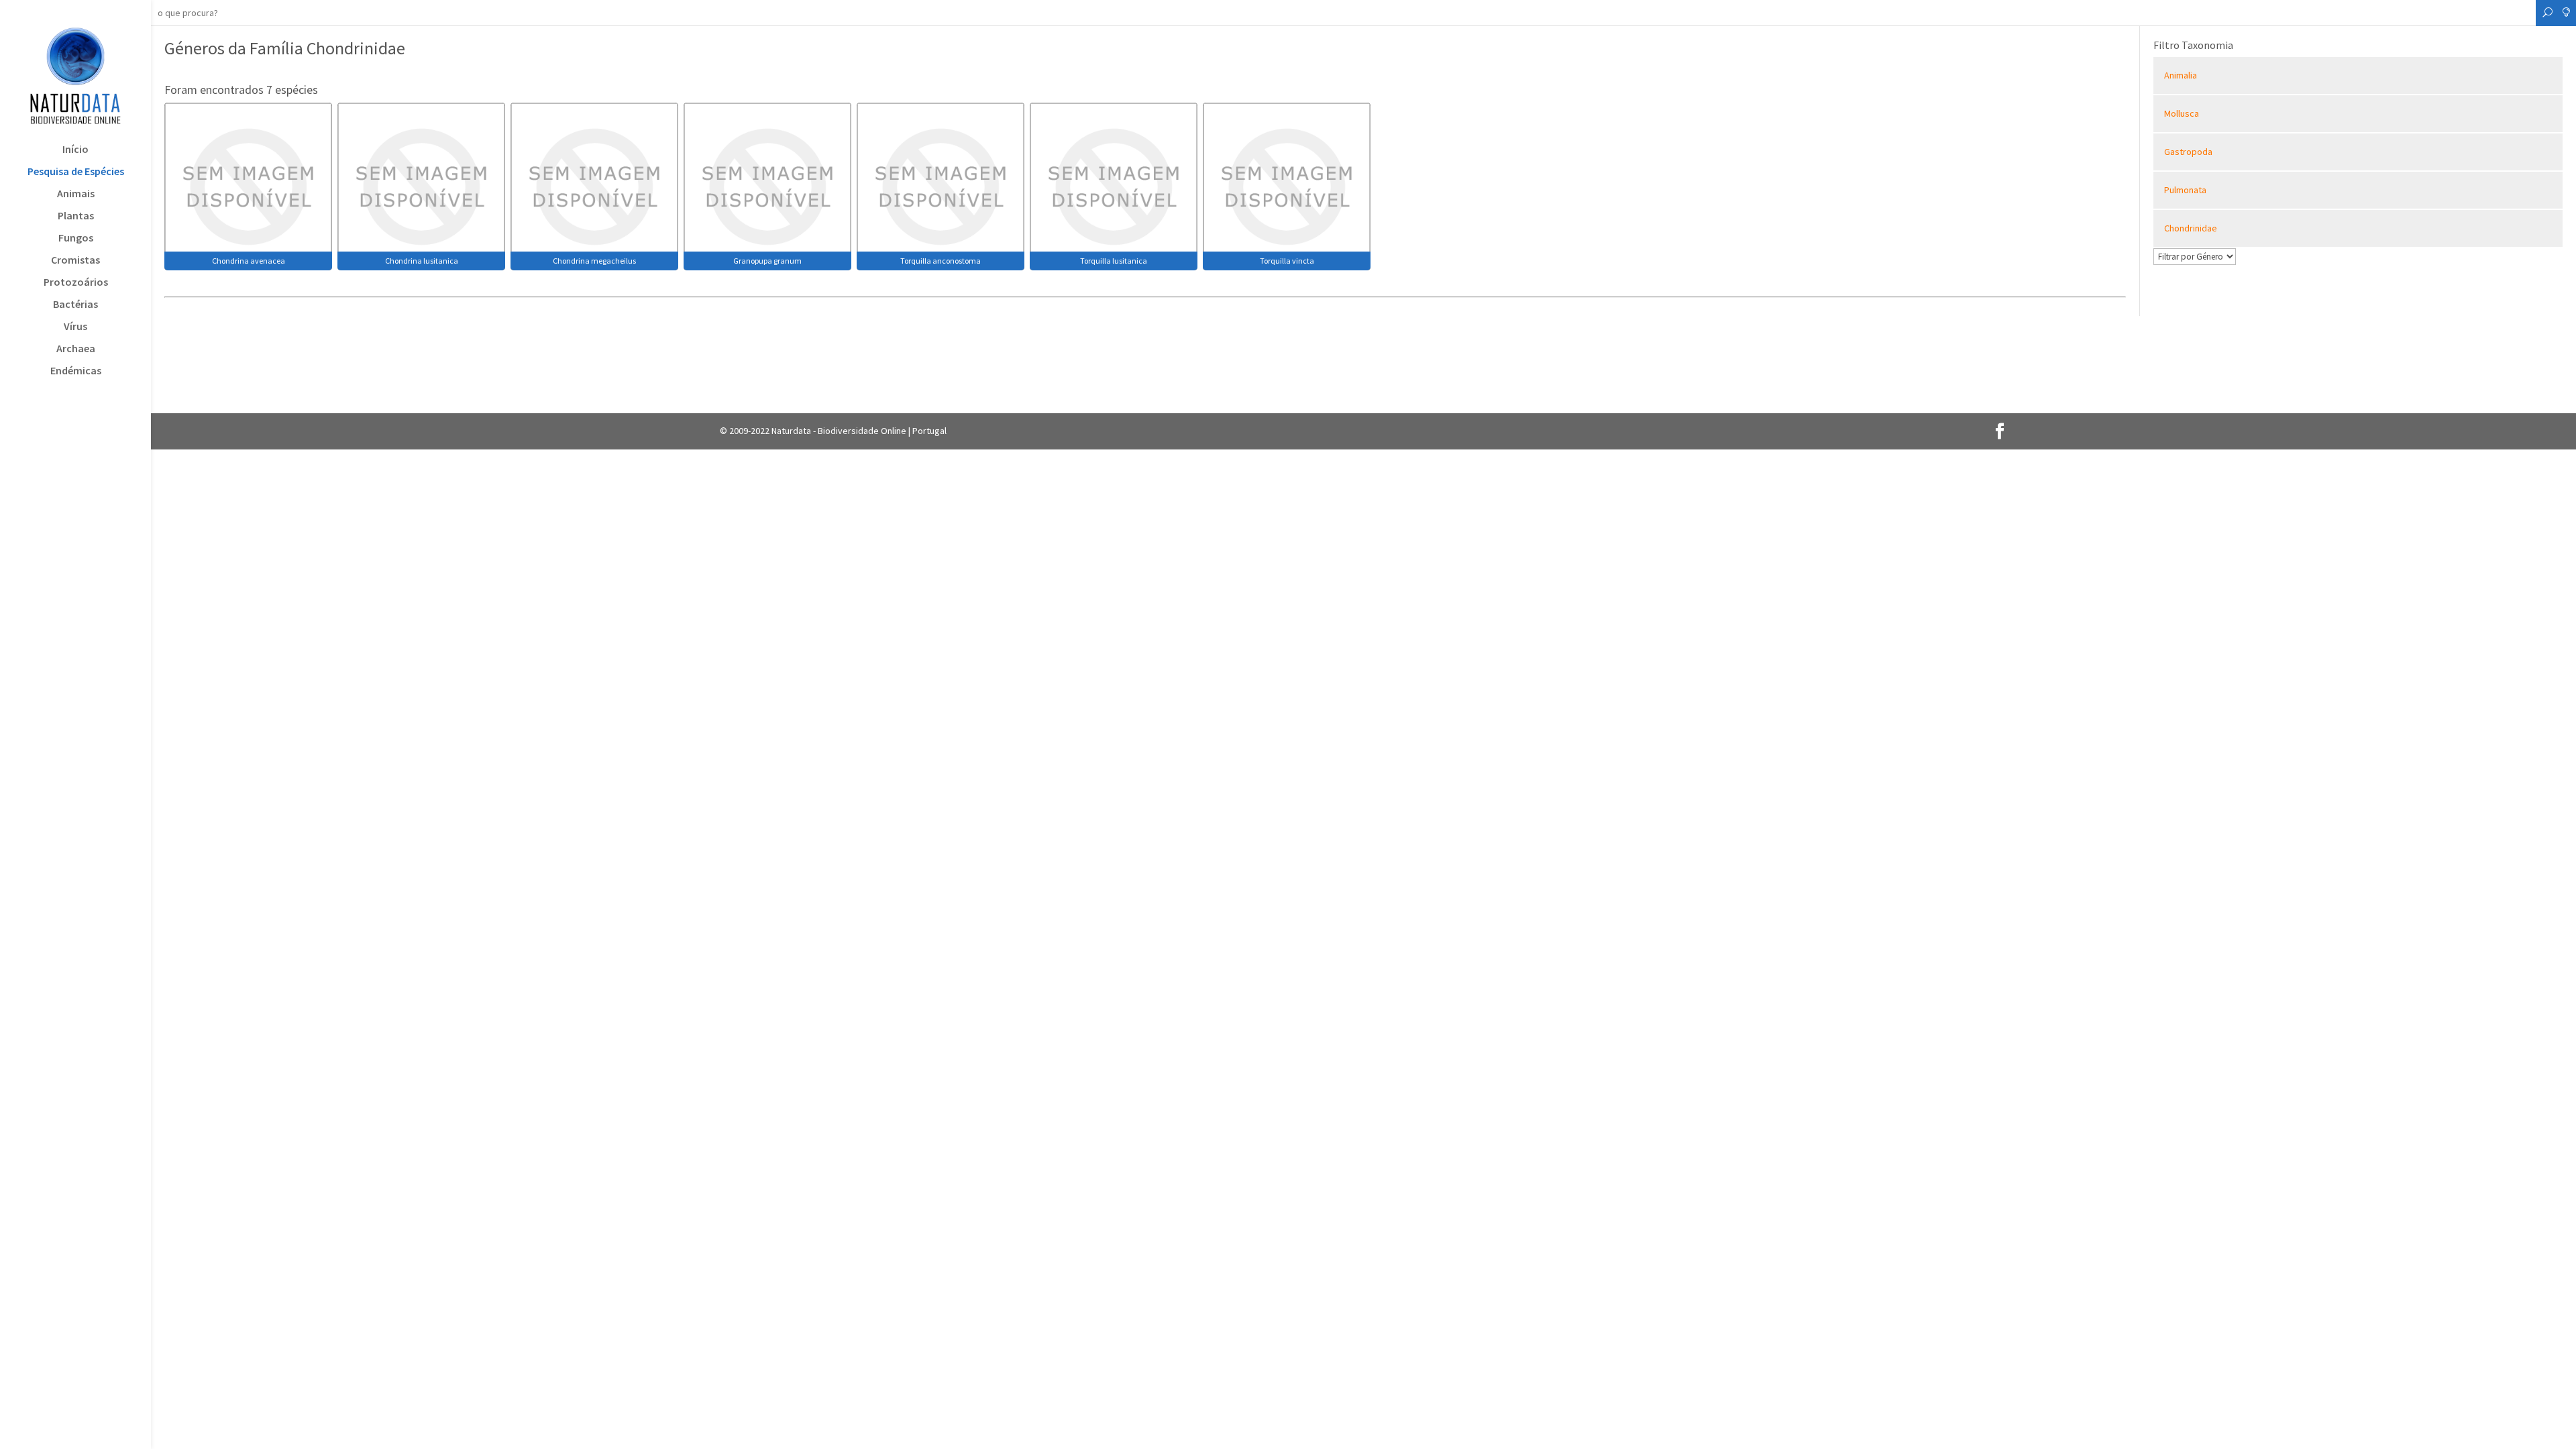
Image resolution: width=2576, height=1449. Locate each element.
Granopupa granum (767, 261)
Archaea (76, 349)
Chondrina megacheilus (594, 261)
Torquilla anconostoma (941, 261)
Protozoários (76, 283)
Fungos (76, 238)
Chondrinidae (2191, 228)
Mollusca (2182, 113)
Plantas (76, 216)
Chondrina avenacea (249, 261)
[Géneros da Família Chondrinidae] (248, 185)
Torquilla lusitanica (1114, 261)
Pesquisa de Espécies (76, 172)
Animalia (2181, 75)
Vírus (75, 327)
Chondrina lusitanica (422, 261)
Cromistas (75, 261)
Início (75, 150)
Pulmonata (2185, 190)
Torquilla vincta (1287, 261)
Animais (76, 194)
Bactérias (75, 305)
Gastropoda (2188, 152)
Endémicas (76, 371)
